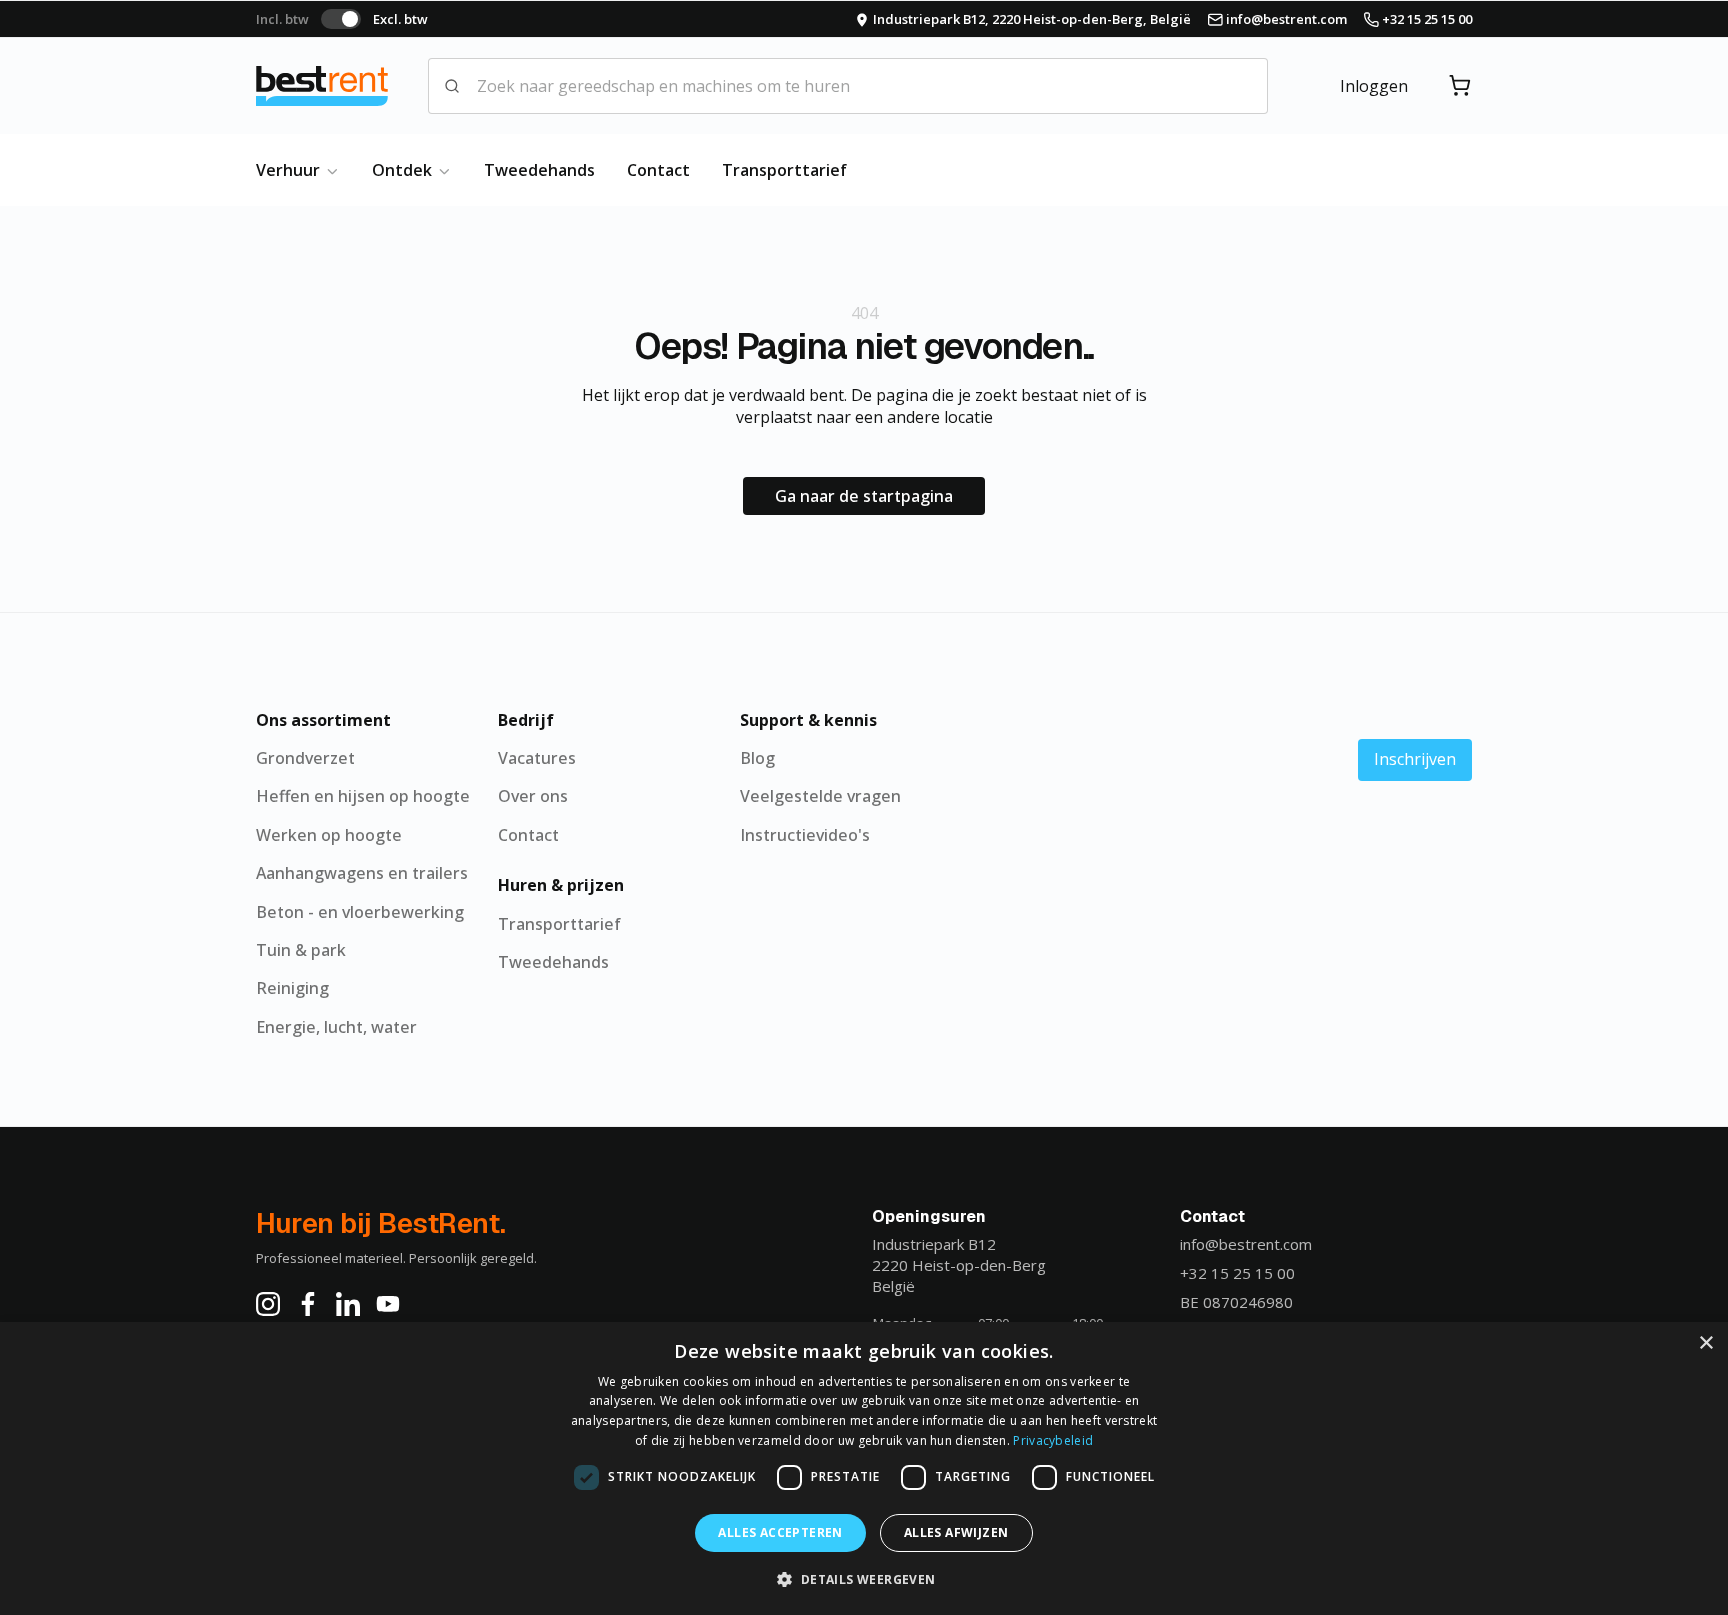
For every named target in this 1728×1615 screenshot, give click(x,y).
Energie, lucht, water (336, 1027)
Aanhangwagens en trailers (362, 873)
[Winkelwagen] (1460, 86)
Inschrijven (1415, 759)
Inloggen (1374, 86)
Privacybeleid (1053, 1440)
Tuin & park (301, 950)
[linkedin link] (348, 1303)
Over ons (533, 796)
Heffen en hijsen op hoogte (363, 796)
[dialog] (864, 1468)
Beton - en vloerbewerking (360, 912)
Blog (757, 758)
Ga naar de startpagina (864, 496)
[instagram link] (268, 1303)
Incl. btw (282, 19)
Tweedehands (539, 170)
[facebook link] (308, 1303)
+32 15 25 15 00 (1237, 1273)
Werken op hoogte (329, 835)
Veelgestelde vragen (820, 796)
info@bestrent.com (1246, 1244)
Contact (658, 170)
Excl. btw (400, 19)
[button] (863, 1579)
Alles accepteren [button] (780, 1532)
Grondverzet (305, 758)
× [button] (1705, 1343)
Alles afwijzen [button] (956, 1532)
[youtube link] (388, 1303)
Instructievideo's (805, 835)
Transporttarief (784, 170)
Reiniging (292, 988)
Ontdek (404, 170)
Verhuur (290, 170)
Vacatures (537, 758)
